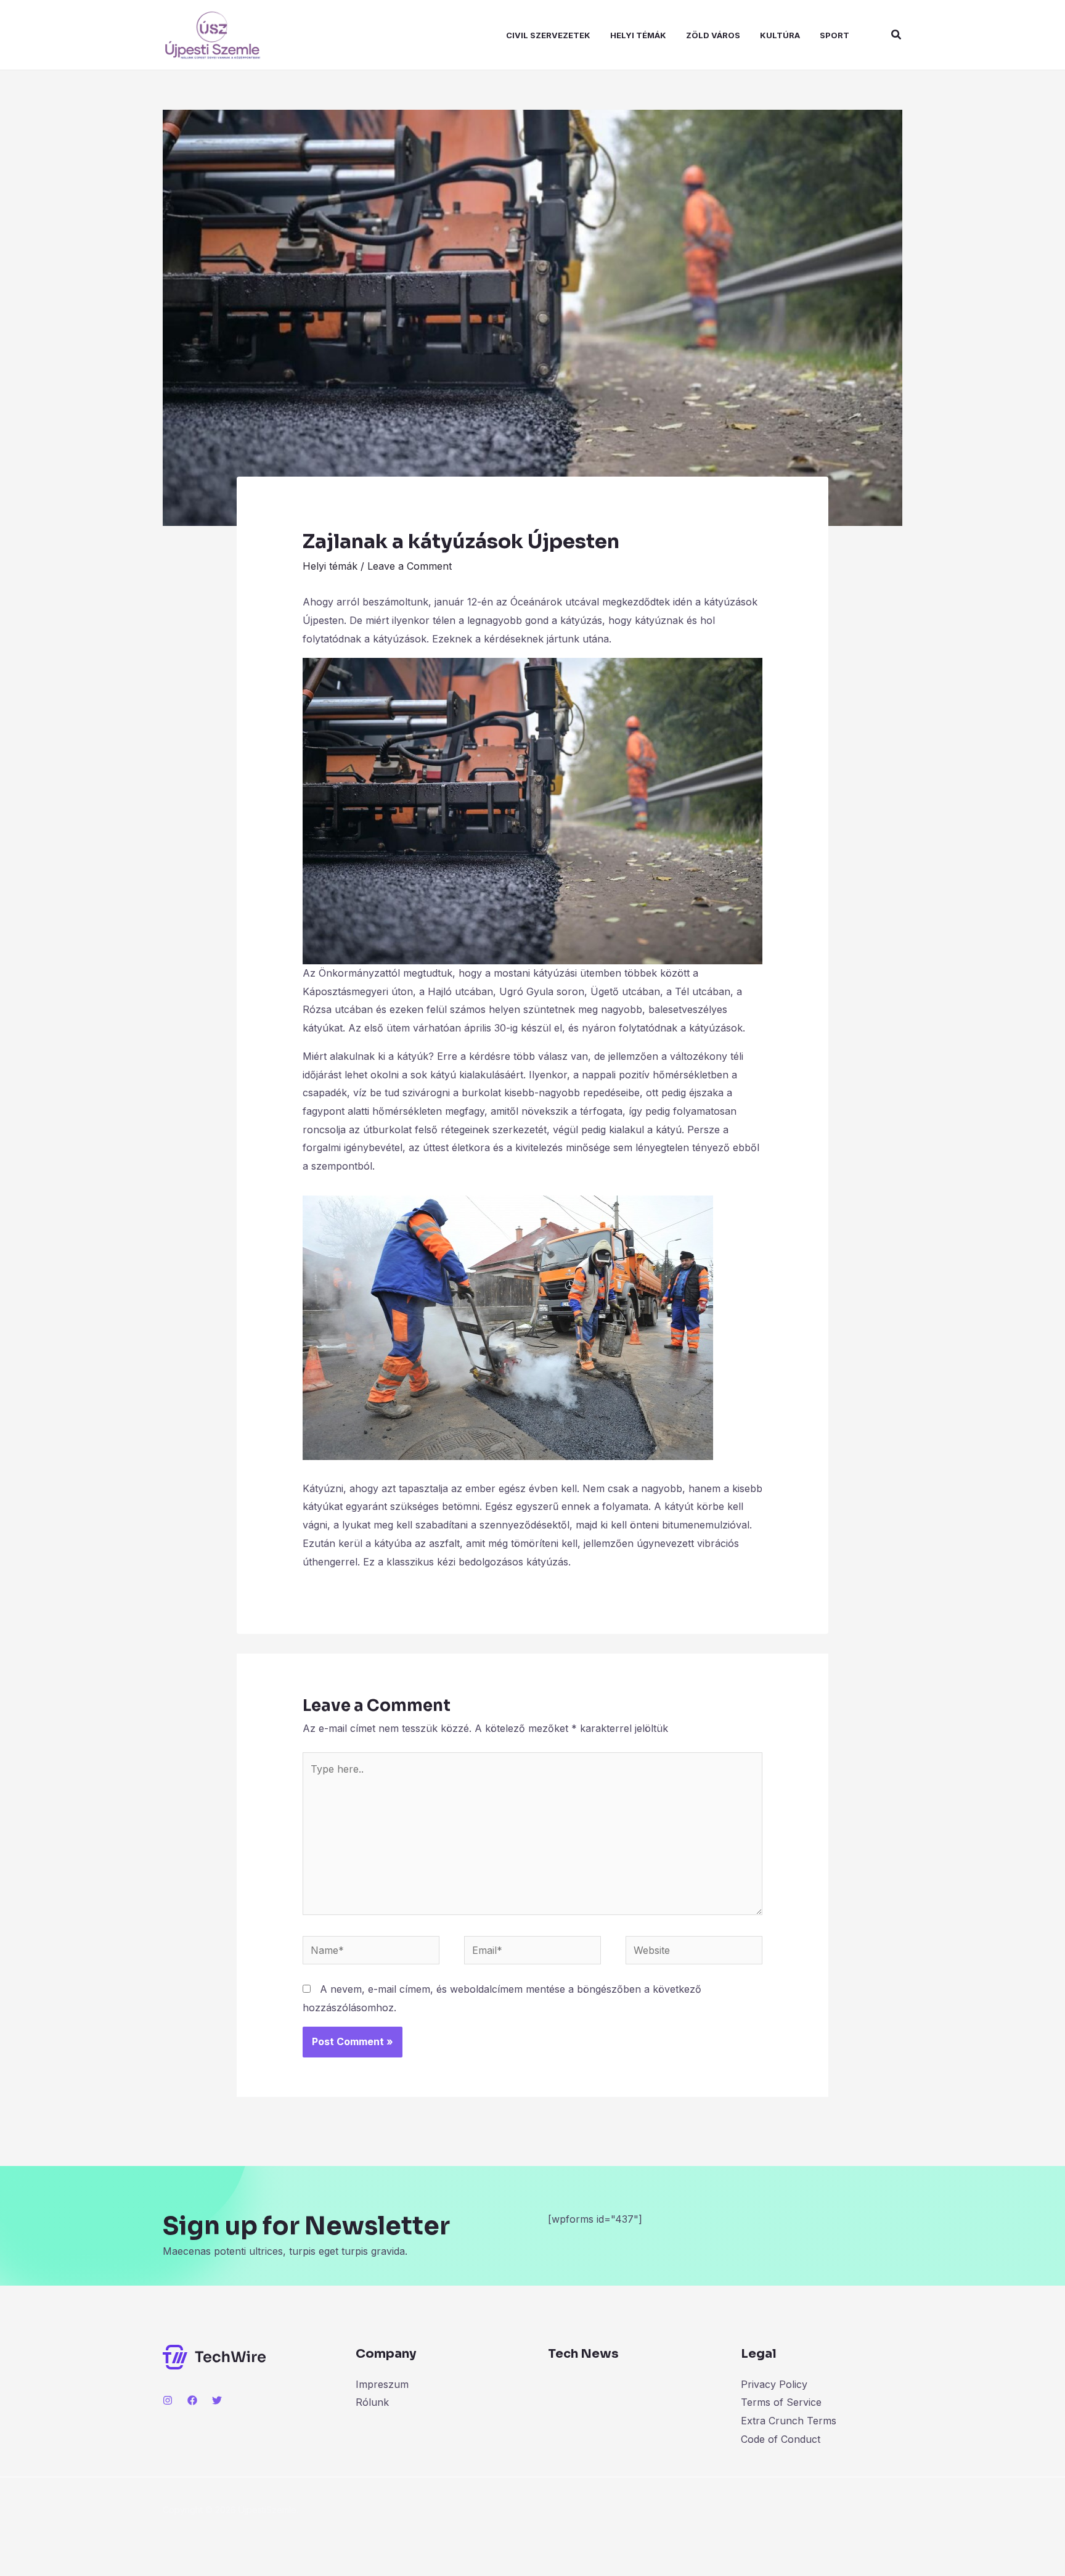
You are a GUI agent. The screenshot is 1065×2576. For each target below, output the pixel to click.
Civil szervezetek (548, 35)
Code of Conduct (781, 2439)
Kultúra (780, 35)
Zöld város (713, 35)
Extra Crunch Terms (789, 2421)
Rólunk (372, 2402)
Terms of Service (781, 2402)
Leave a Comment (410, 566)
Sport (834, 35)
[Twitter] (217, 2400)
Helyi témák (638, 35)
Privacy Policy (774, 2384)
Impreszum (382, 2384)
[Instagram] (168, 2400)
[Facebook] (192, 2400)
